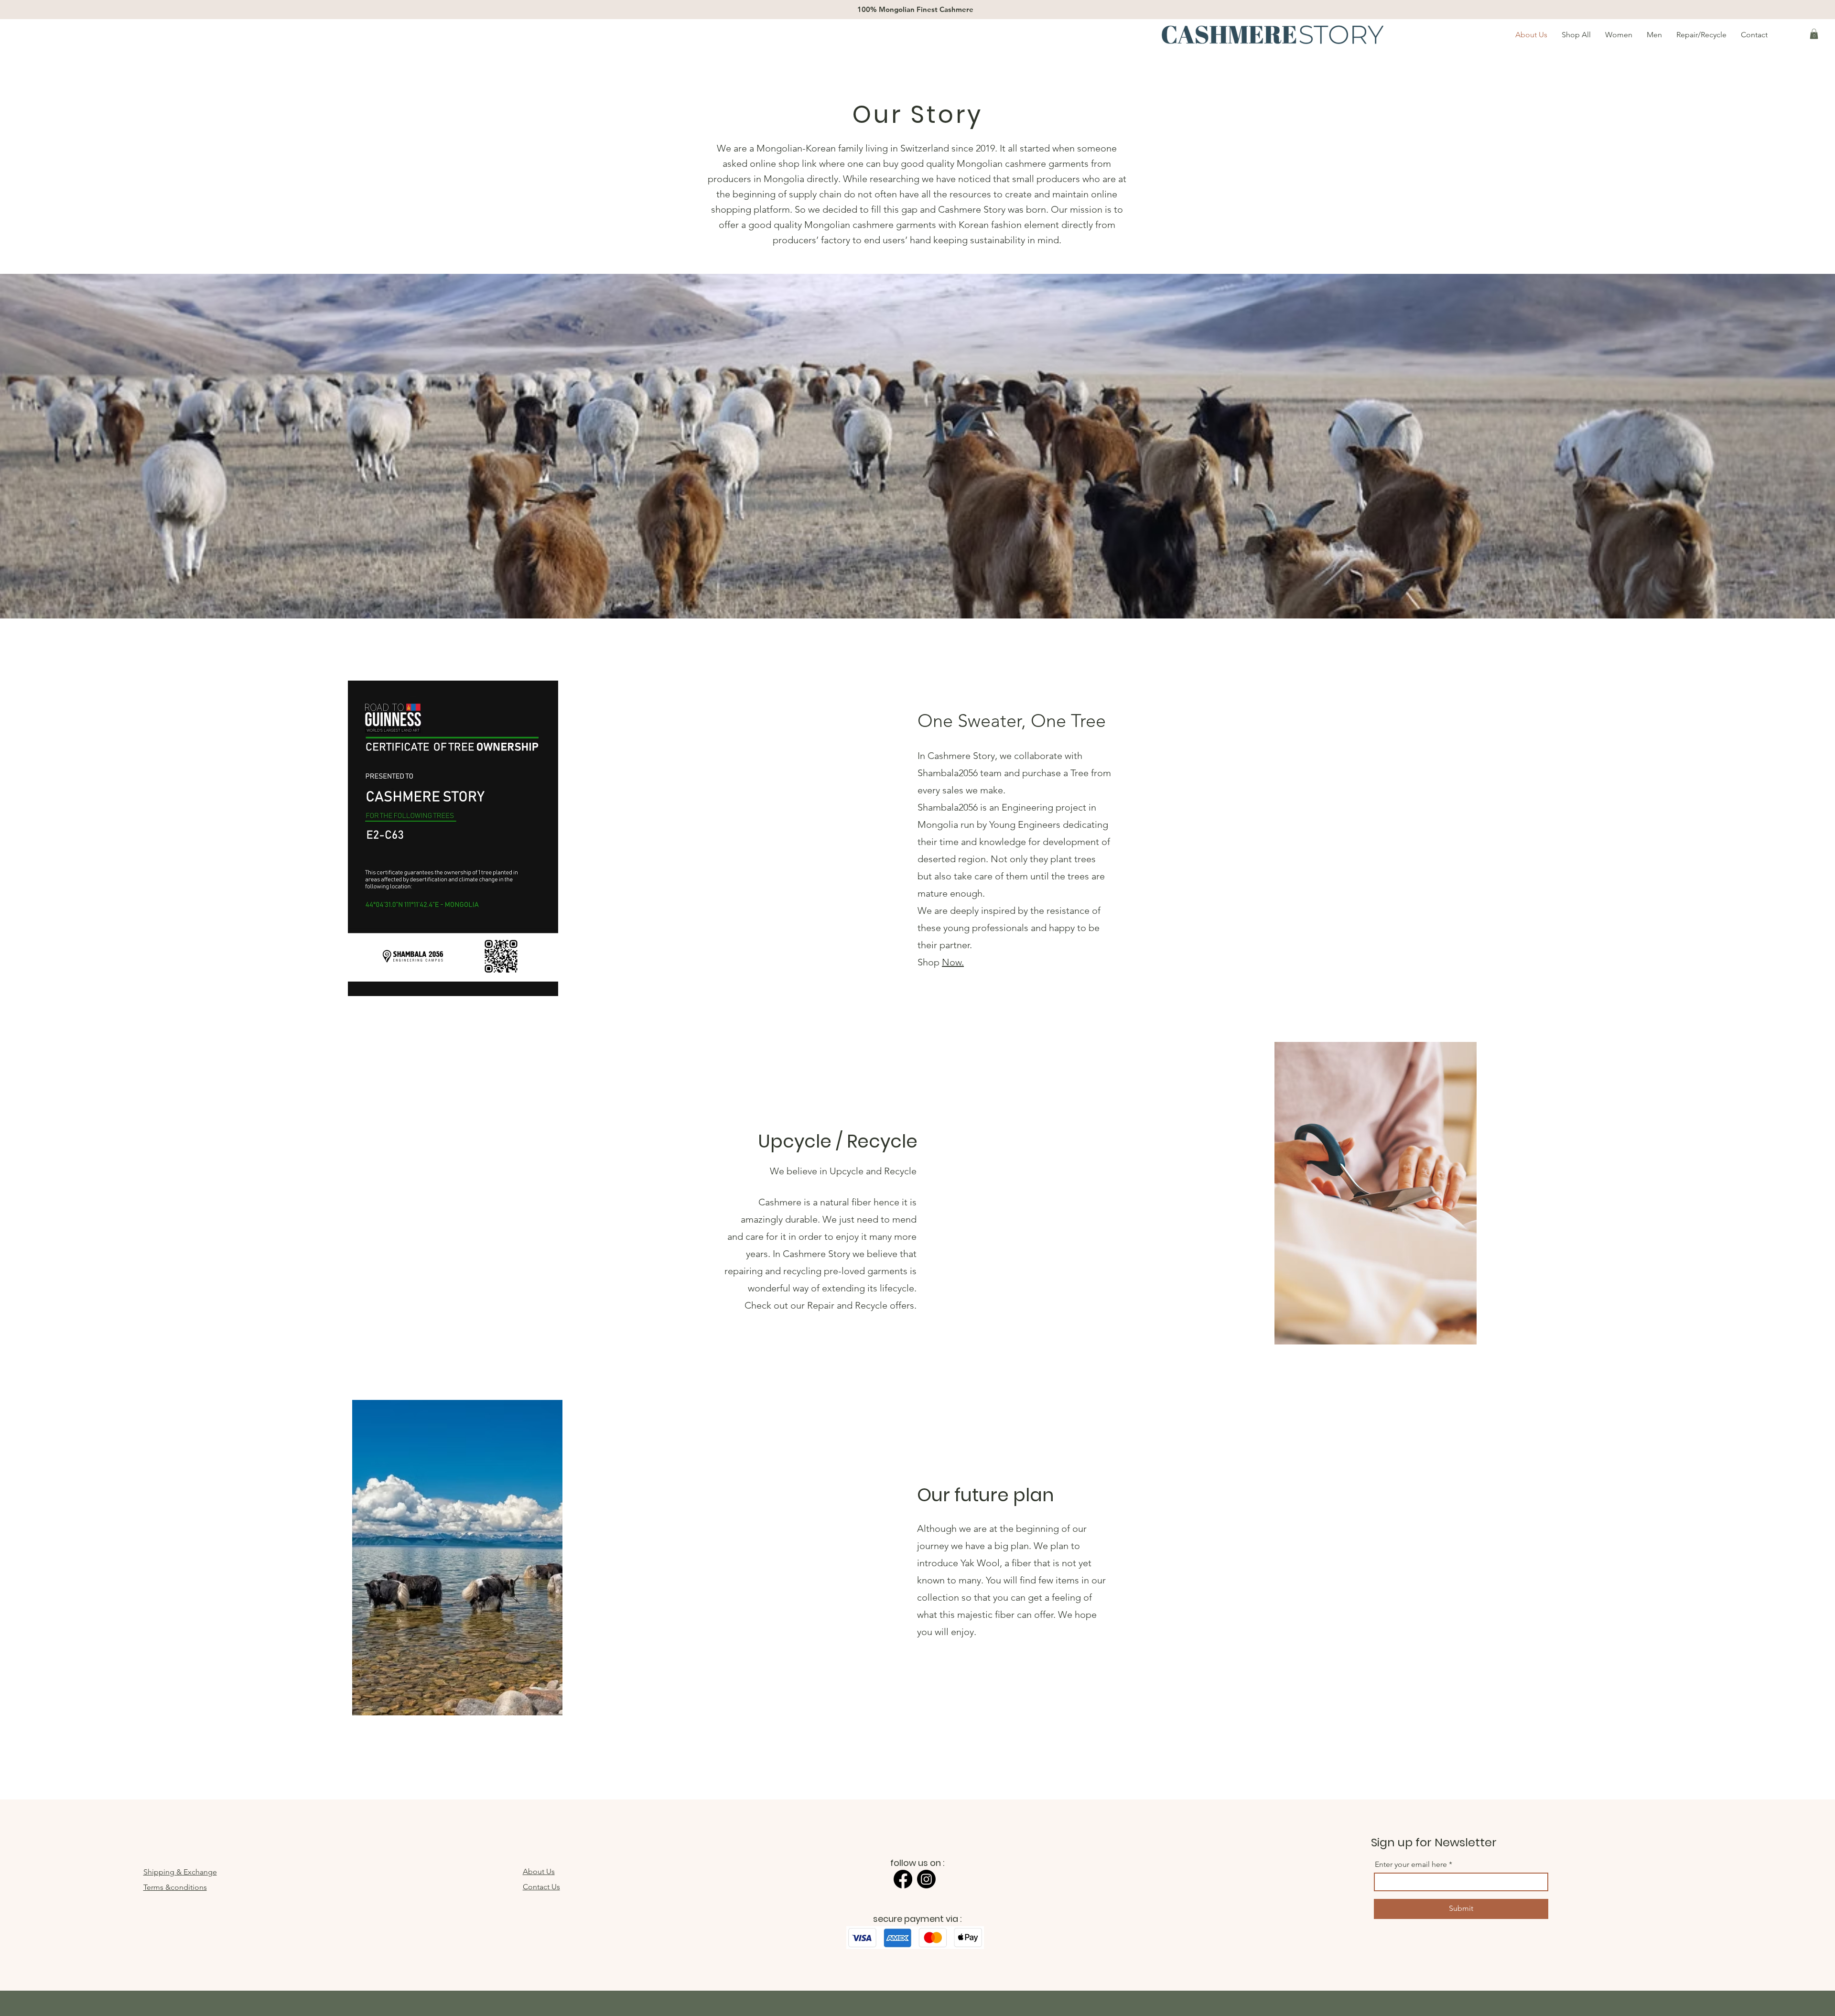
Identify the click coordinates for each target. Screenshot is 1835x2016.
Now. (953, 962)
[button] (1814, 34)
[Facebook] (903, 1879)
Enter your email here (1411, 1864)
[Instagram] (926, 1879)
